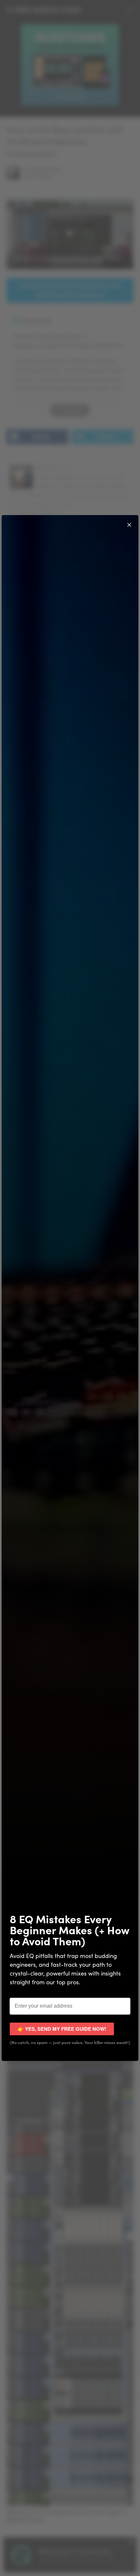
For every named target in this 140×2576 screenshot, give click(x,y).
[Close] (129, 524)
